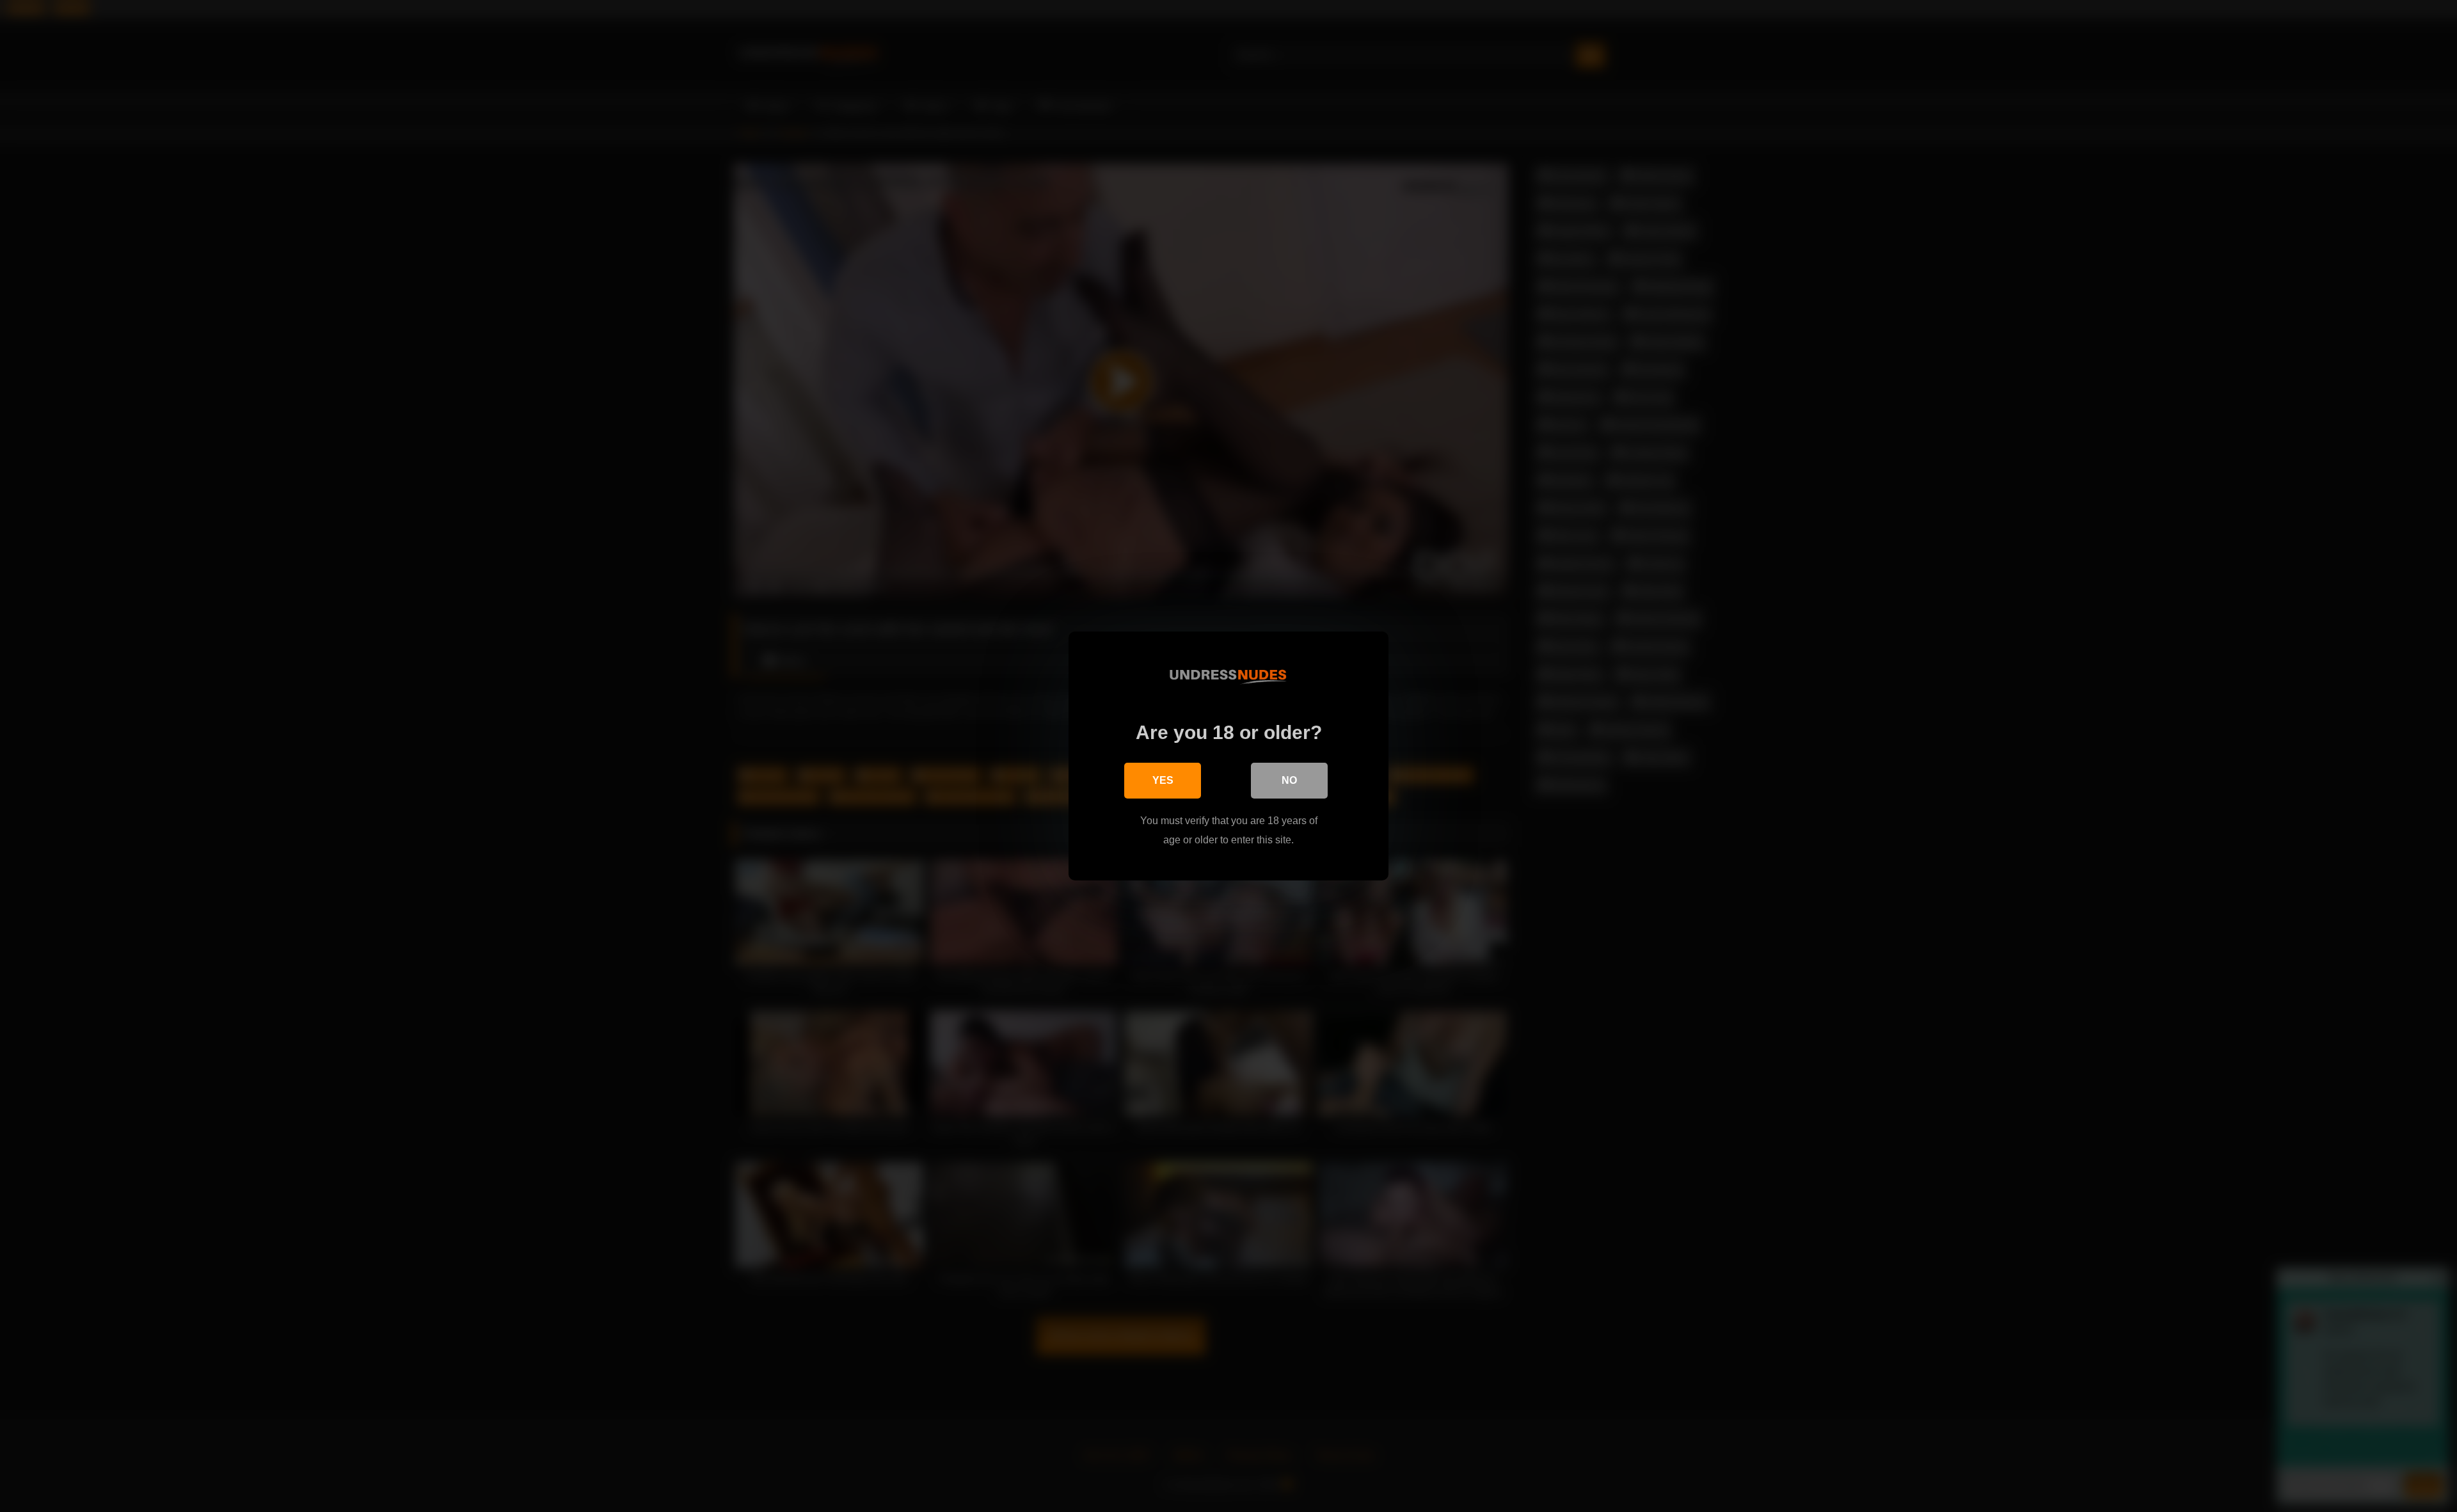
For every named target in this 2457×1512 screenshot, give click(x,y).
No (1289, 780)
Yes (1163, 780)
